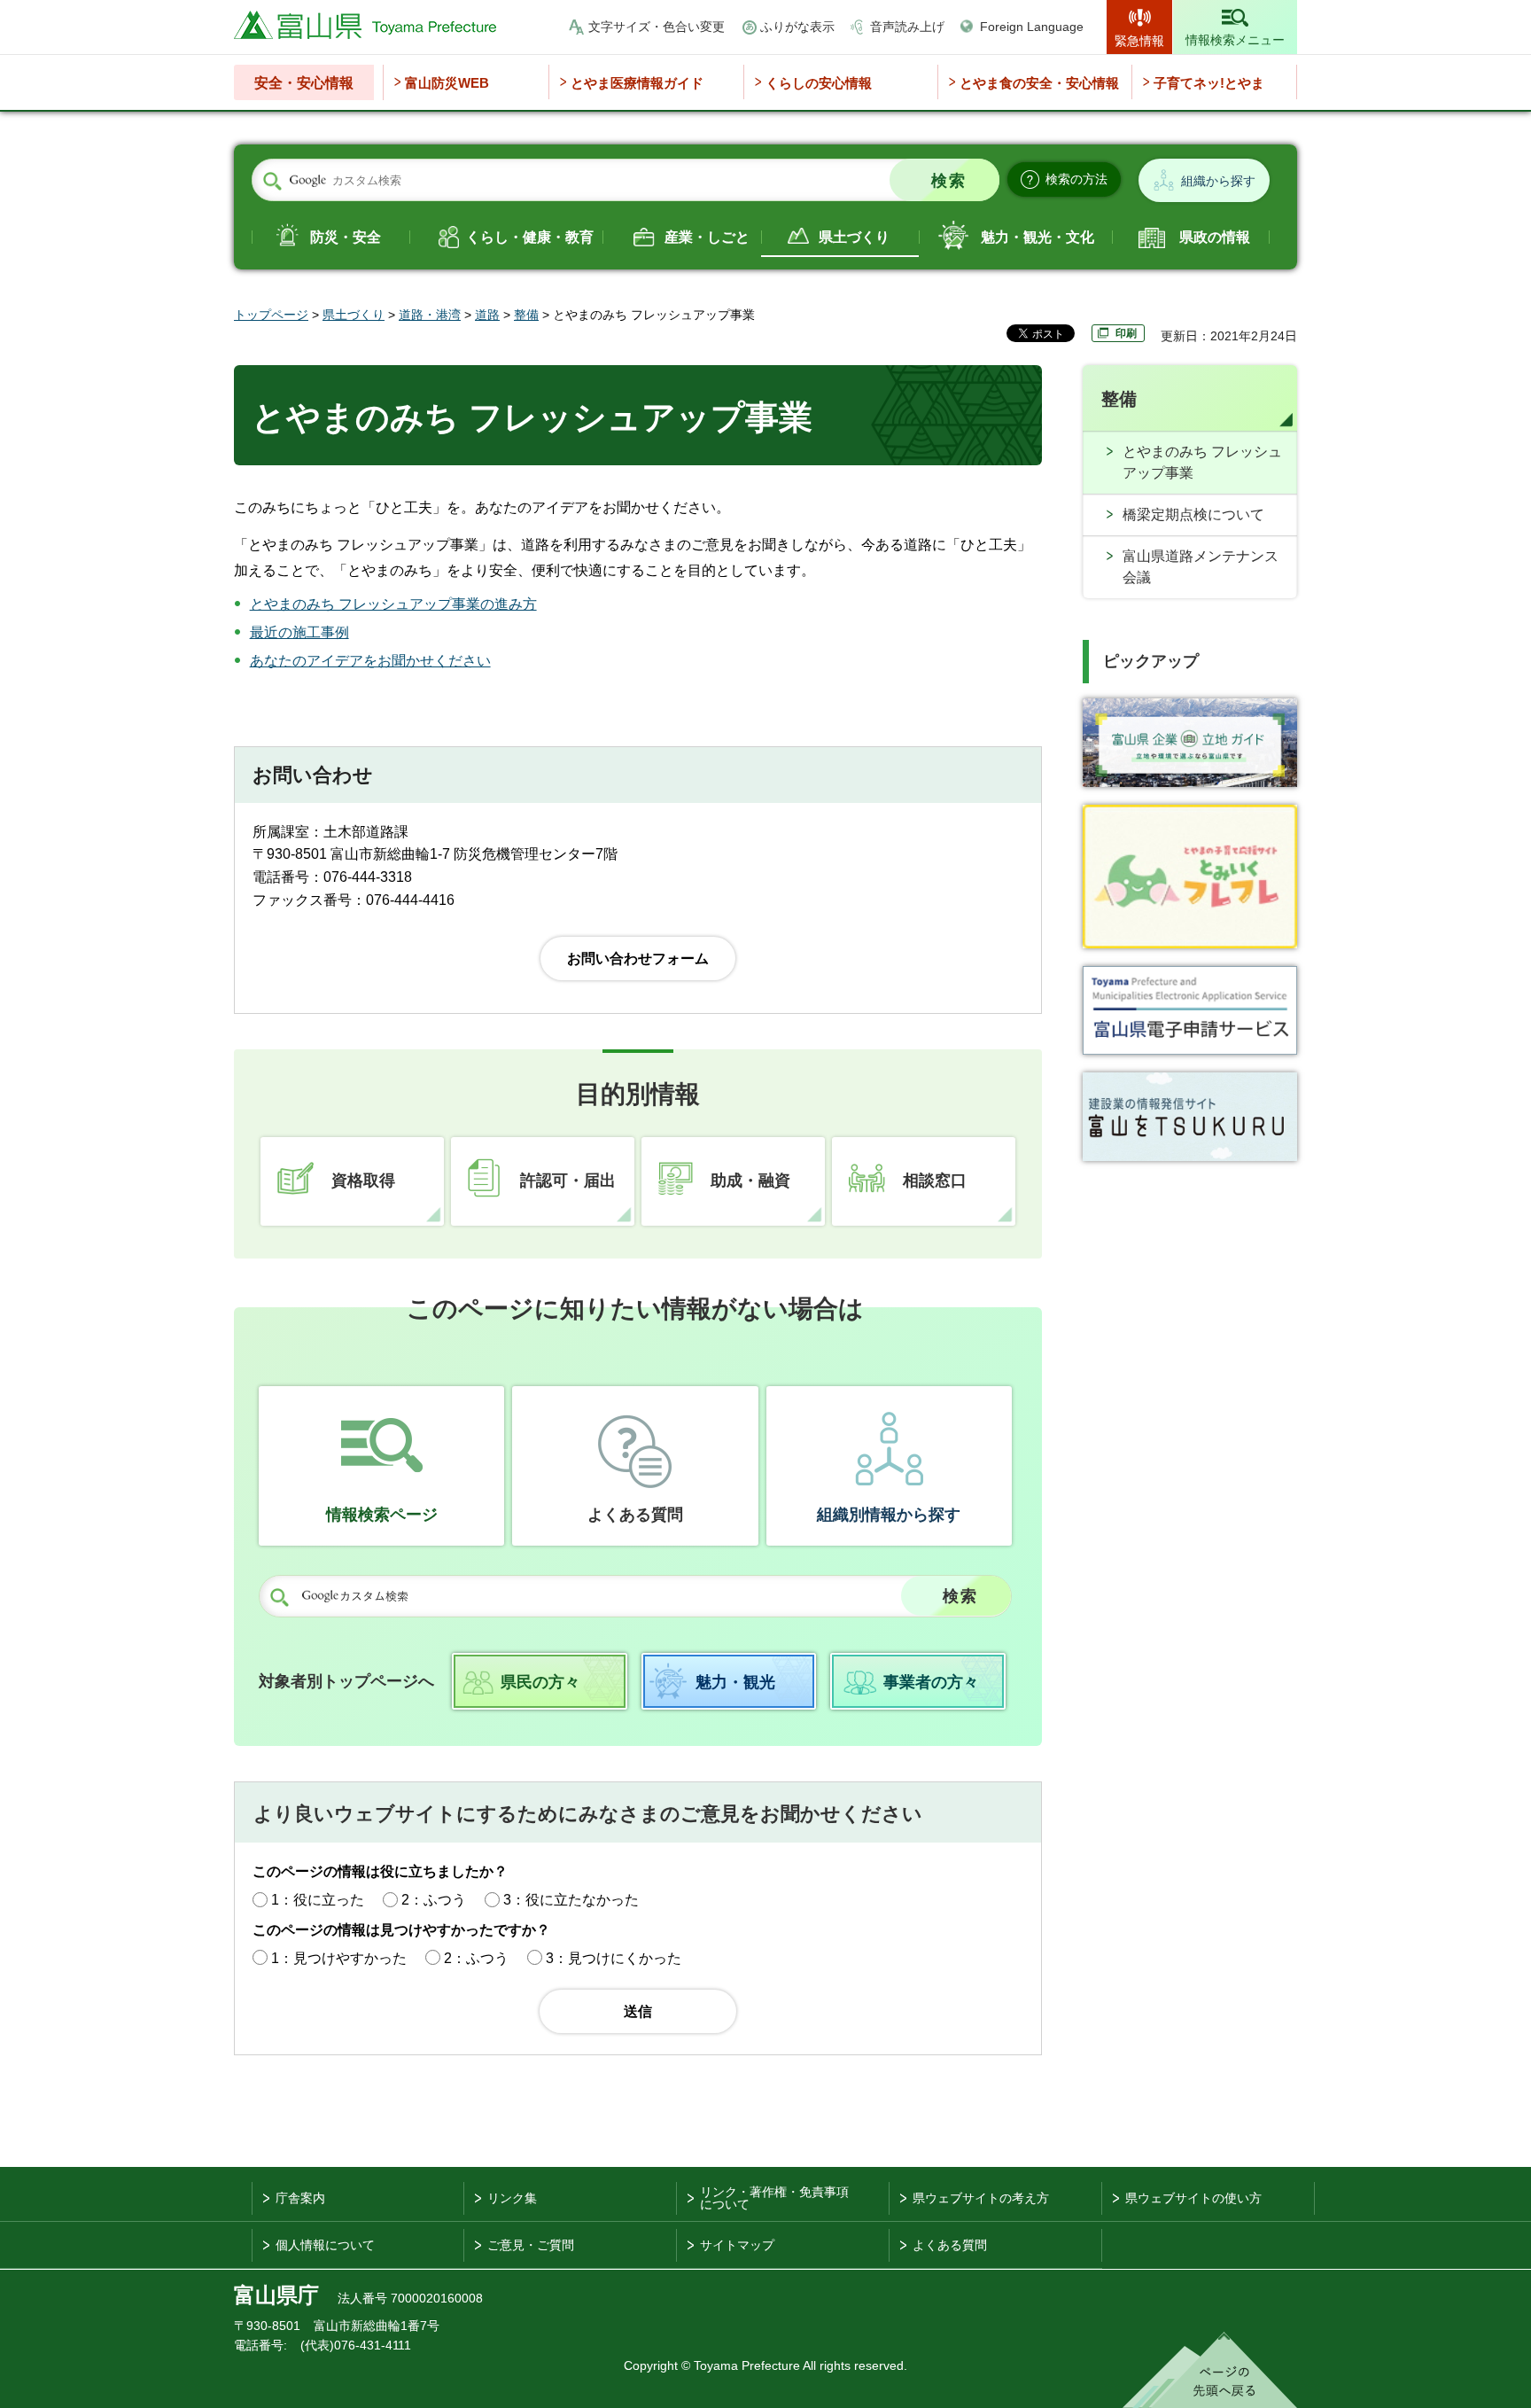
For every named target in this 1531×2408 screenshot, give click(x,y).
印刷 (1126, 333)
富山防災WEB (447, 83)
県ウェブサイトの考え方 (981, 2198)
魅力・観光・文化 (1038, 237)
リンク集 (512, 2198)
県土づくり (854, 237)
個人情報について (325, 2245)
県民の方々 (540, 1682)
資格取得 (363, 1181)
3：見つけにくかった (614, 1958)
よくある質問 (635, 1515)
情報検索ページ (382, 1515)
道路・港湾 (430, 315)
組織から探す (1218, 181)
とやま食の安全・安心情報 (1039, 83)
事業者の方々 (931, 1682)
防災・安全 (346, 237)
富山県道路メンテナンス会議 (1201, 567)
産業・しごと (707, 237)
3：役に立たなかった (571, 1900)
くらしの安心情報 (819, 83)
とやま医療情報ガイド (637, 83)
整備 (526, 315)
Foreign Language (1032, 27)
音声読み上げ (907, 27)
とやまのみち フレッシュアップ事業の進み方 (393, 604)
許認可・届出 (568, 1181)
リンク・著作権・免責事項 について (774, 2198)
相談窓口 (935, 1181)
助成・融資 (750, 1181)
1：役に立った (318, 1900)
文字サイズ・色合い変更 (657, 27)
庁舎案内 (300, 2198)
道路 (487, 315)
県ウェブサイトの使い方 (1193, 2198)
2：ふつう (434, 1900)
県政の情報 (1215, 237)
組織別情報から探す (889, 1515)
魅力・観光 (735, 1682)
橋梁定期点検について (1193, 514)
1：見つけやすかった (339, 1958)
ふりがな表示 (797, 27)
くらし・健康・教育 (530, 237)
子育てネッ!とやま (1209, 83)
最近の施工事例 (299, 632)
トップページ (271, 315)
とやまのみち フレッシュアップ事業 (1202, 462)
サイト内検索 (272, 181)
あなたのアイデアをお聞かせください (370, 661)
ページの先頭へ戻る (1210, 2370)
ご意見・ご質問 (531, 2245)
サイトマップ (737, 2245)
